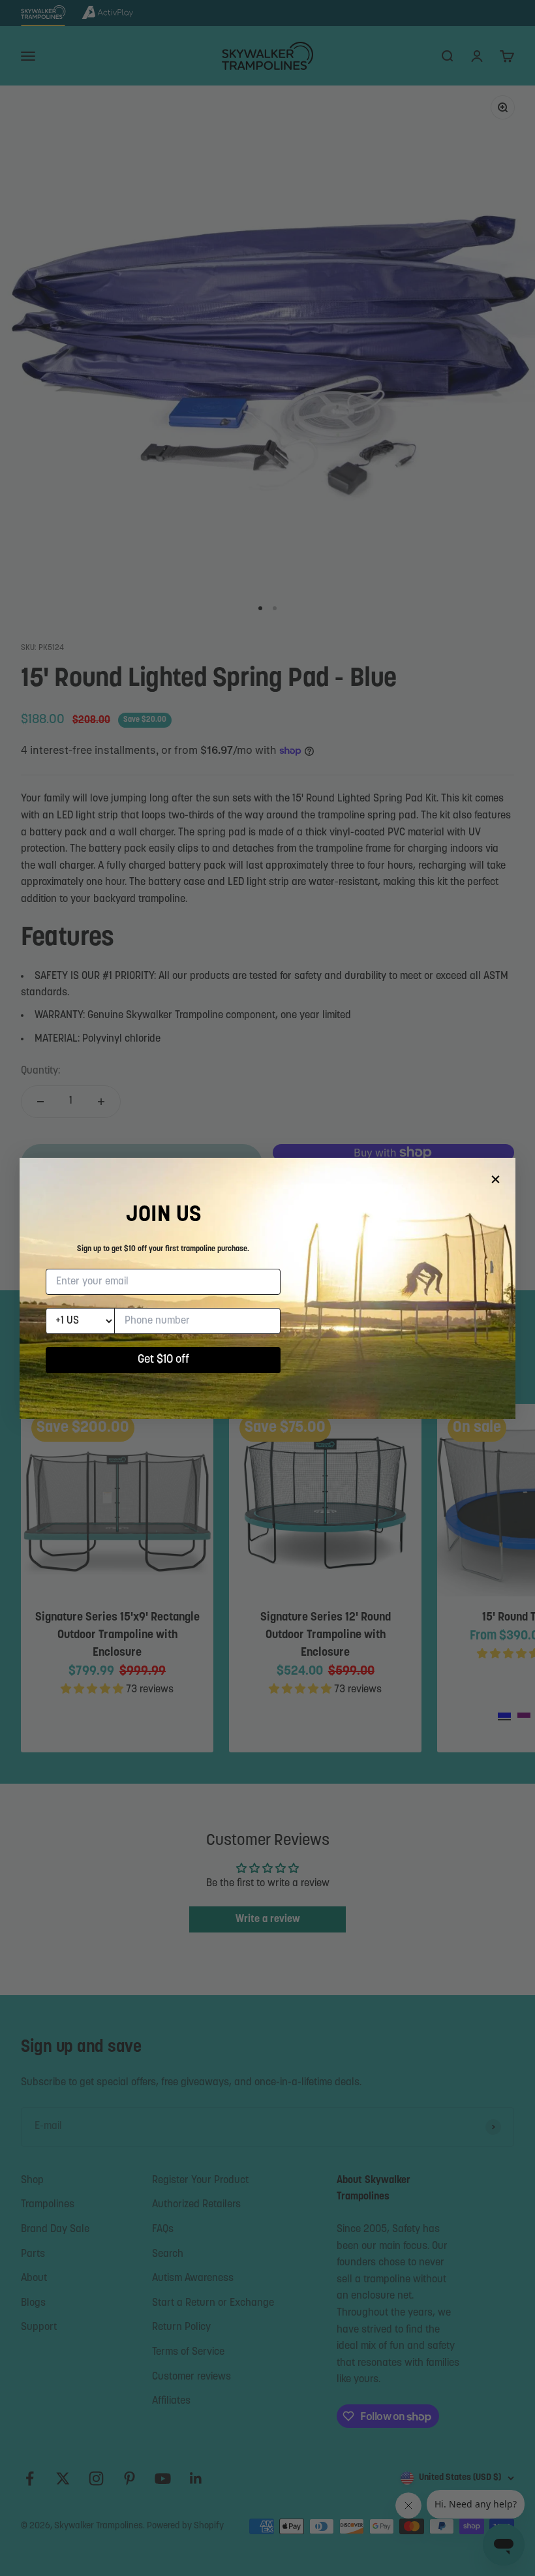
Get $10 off (163, 1360)
